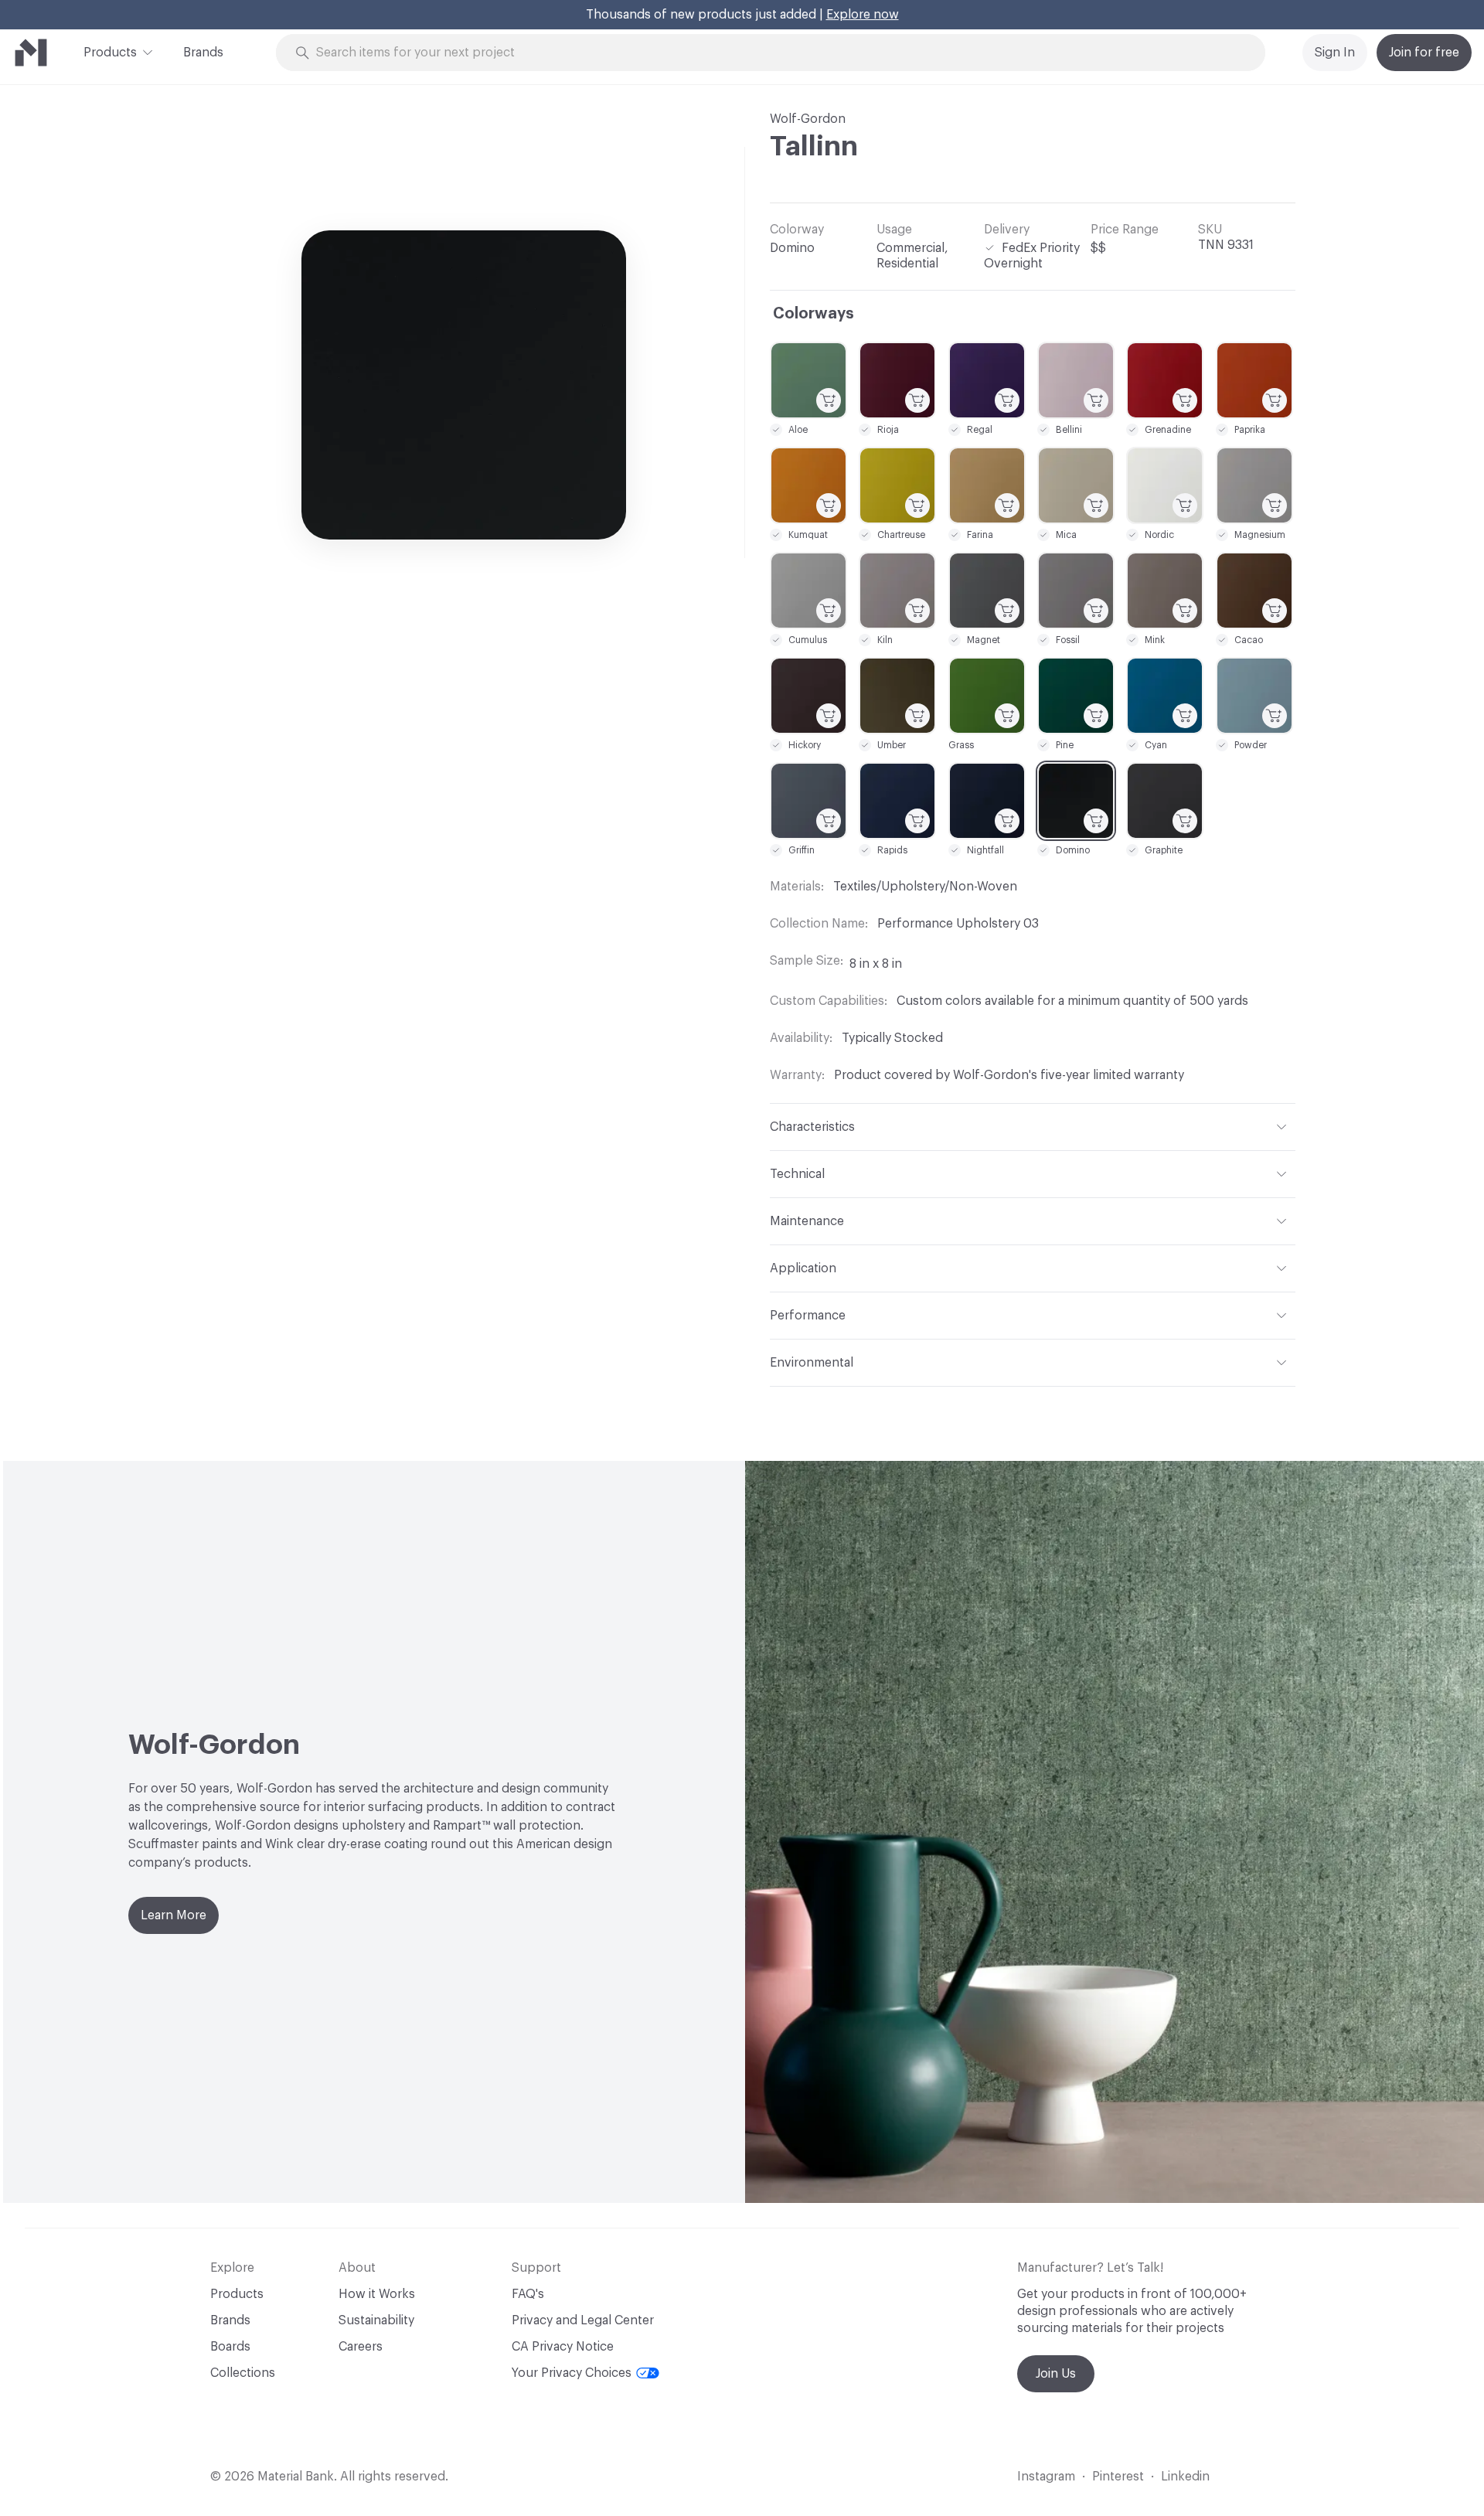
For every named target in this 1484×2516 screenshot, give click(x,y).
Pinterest (1118, 2477)
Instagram (1046, 2477)
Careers (361, 2347)
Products (110, 53)
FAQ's (528, 2294)
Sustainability (376, 2320)
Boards (230, 2347)
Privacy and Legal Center (583, 2320)
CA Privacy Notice (563, 2347)
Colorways (813, 314)
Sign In (1335, 53)
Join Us (1056, 2374)
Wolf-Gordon (808, 119)
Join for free (1424, 53)
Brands (203, 53)
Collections (243, 2373)
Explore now (863, 15)
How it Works (377, 2294)
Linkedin (1185, 2477)
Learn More (174, 1915)
